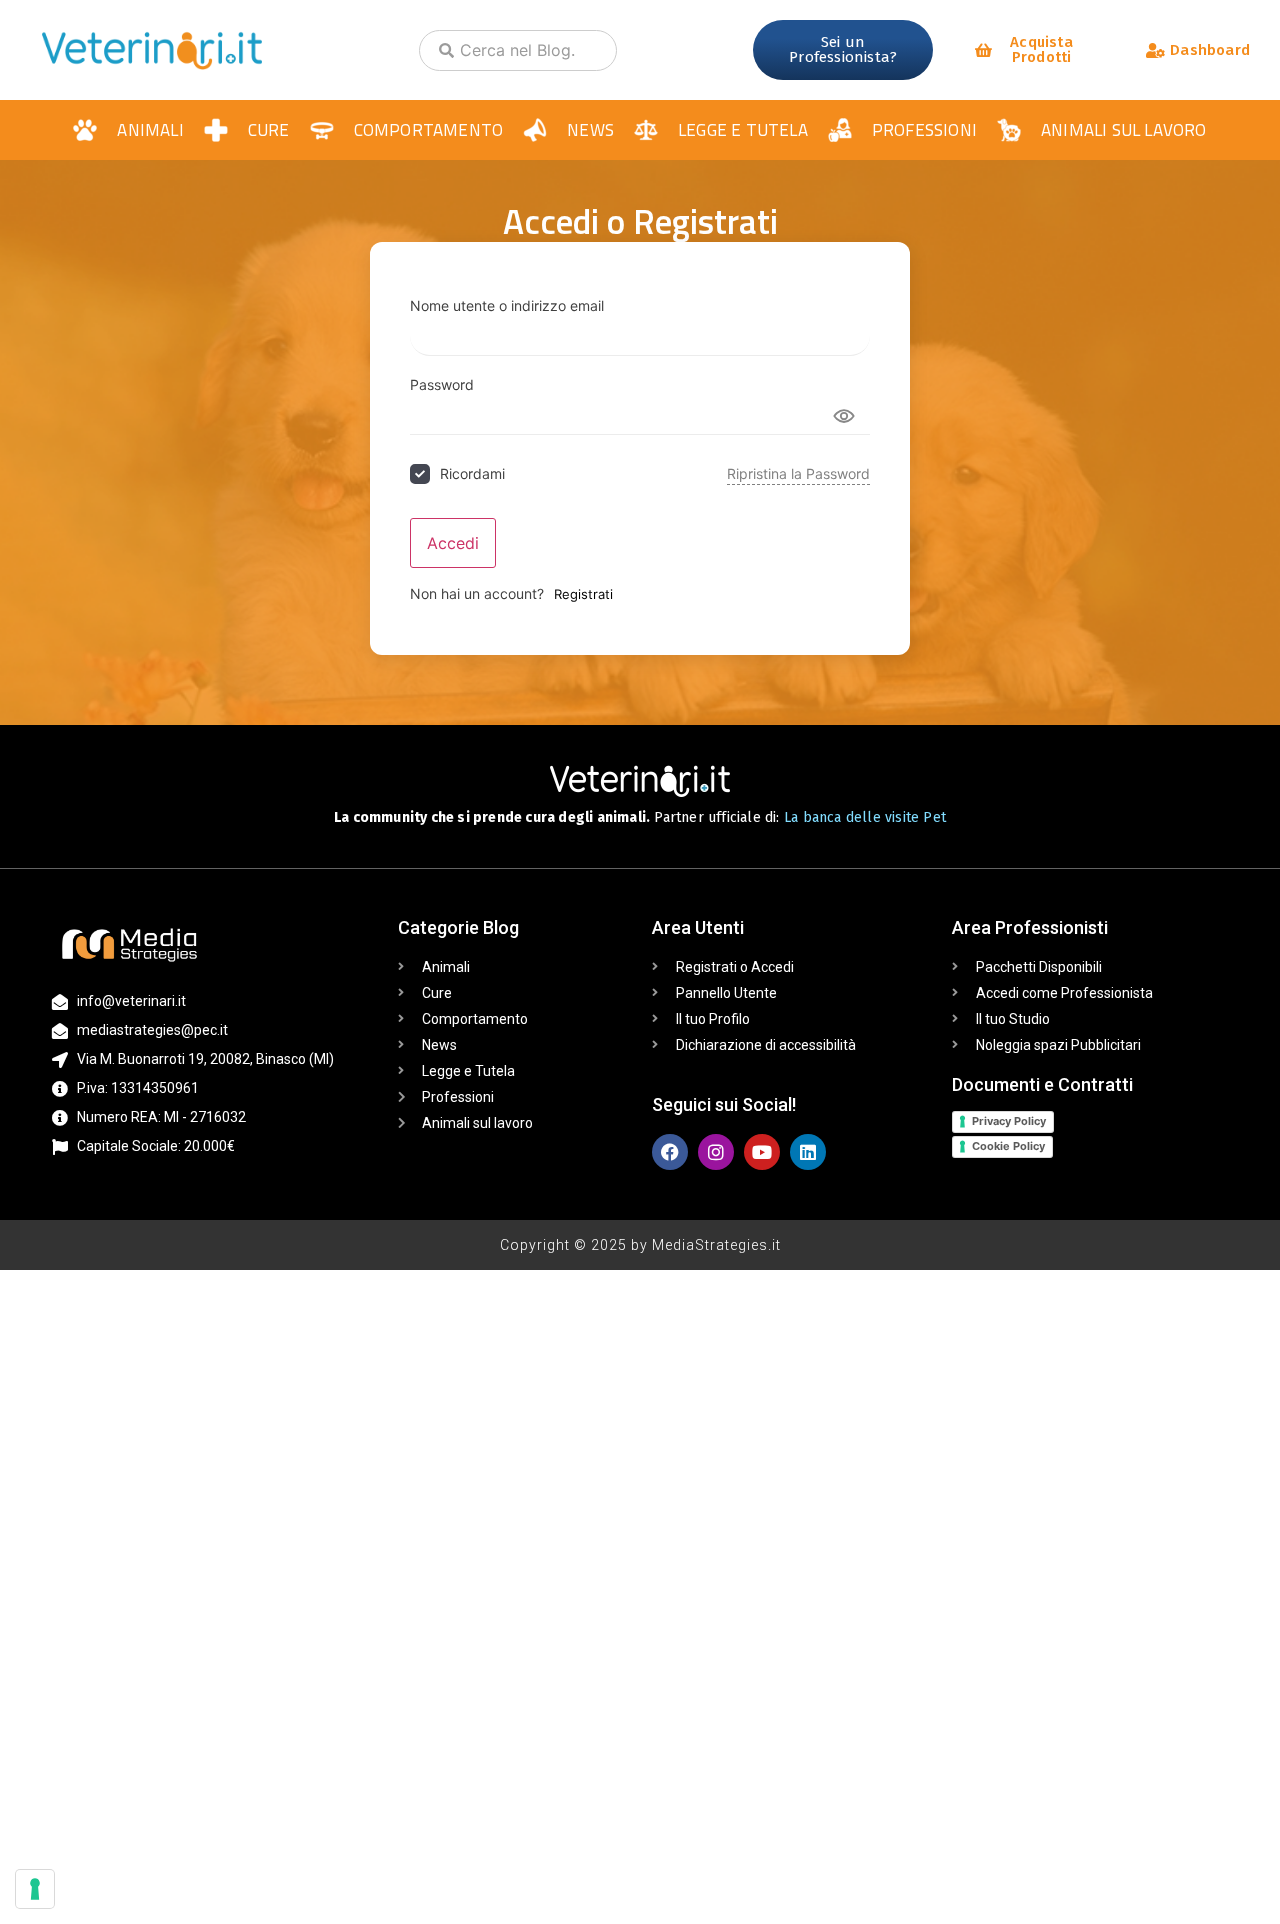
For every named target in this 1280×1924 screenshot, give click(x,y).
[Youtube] (762, 1152)
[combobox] (518, 50)
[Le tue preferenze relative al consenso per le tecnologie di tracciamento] (35, 1889)
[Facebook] (670, 1152)
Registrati (583, 594)
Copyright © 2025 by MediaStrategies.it (640, 1245)
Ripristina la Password (798, 473)
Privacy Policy (1009, 1121)
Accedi (453, 543)
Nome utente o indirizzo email (507, 306)
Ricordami (472, 473)
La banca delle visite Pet (865, 817)
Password (442, 385)
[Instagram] (716, 1152)
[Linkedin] (808, 1152)
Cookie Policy (1008, 1146)
